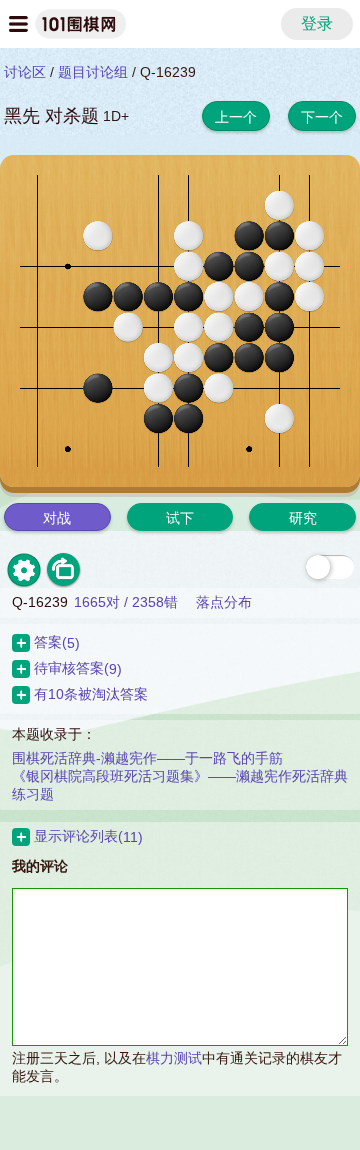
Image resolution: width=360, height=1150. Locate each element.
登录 (317, 23)
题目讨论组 (93, 72)
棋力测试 (174, 1058)
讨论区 (25, 72)
